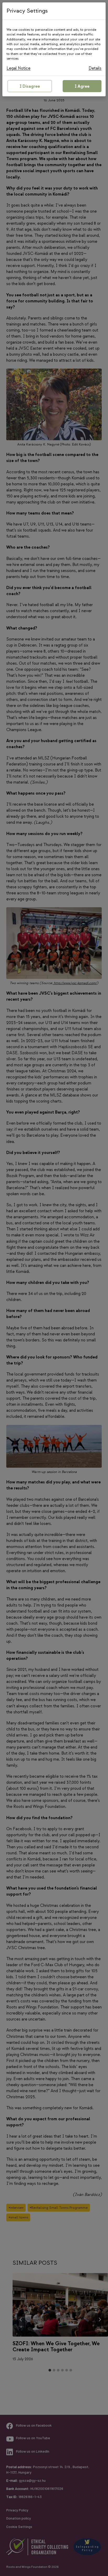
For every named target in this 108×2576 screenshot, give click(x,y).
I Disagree (30, 86)
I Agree (82, 86)
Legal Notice (18, 68)
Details (95, 68)
